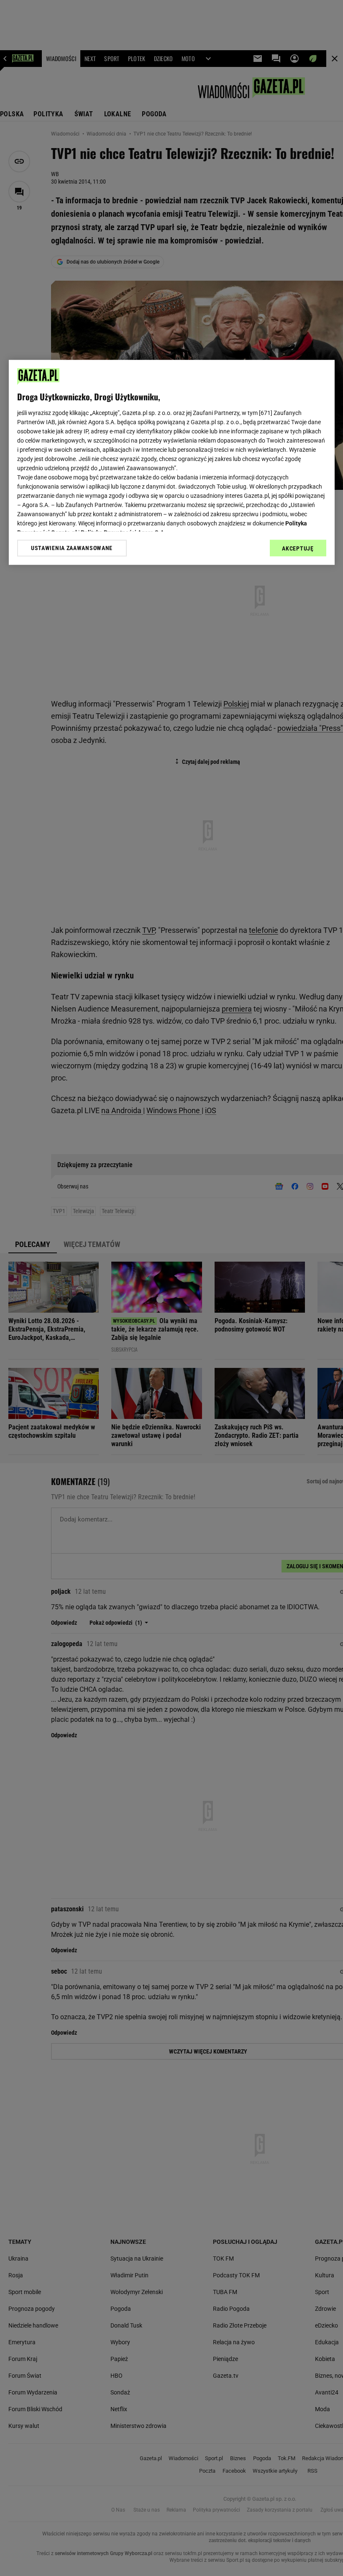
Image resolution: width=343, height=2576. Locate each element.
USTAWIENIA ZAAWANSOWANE (72, 548)
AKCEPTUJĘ (298, 548)
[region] (172, 462)
